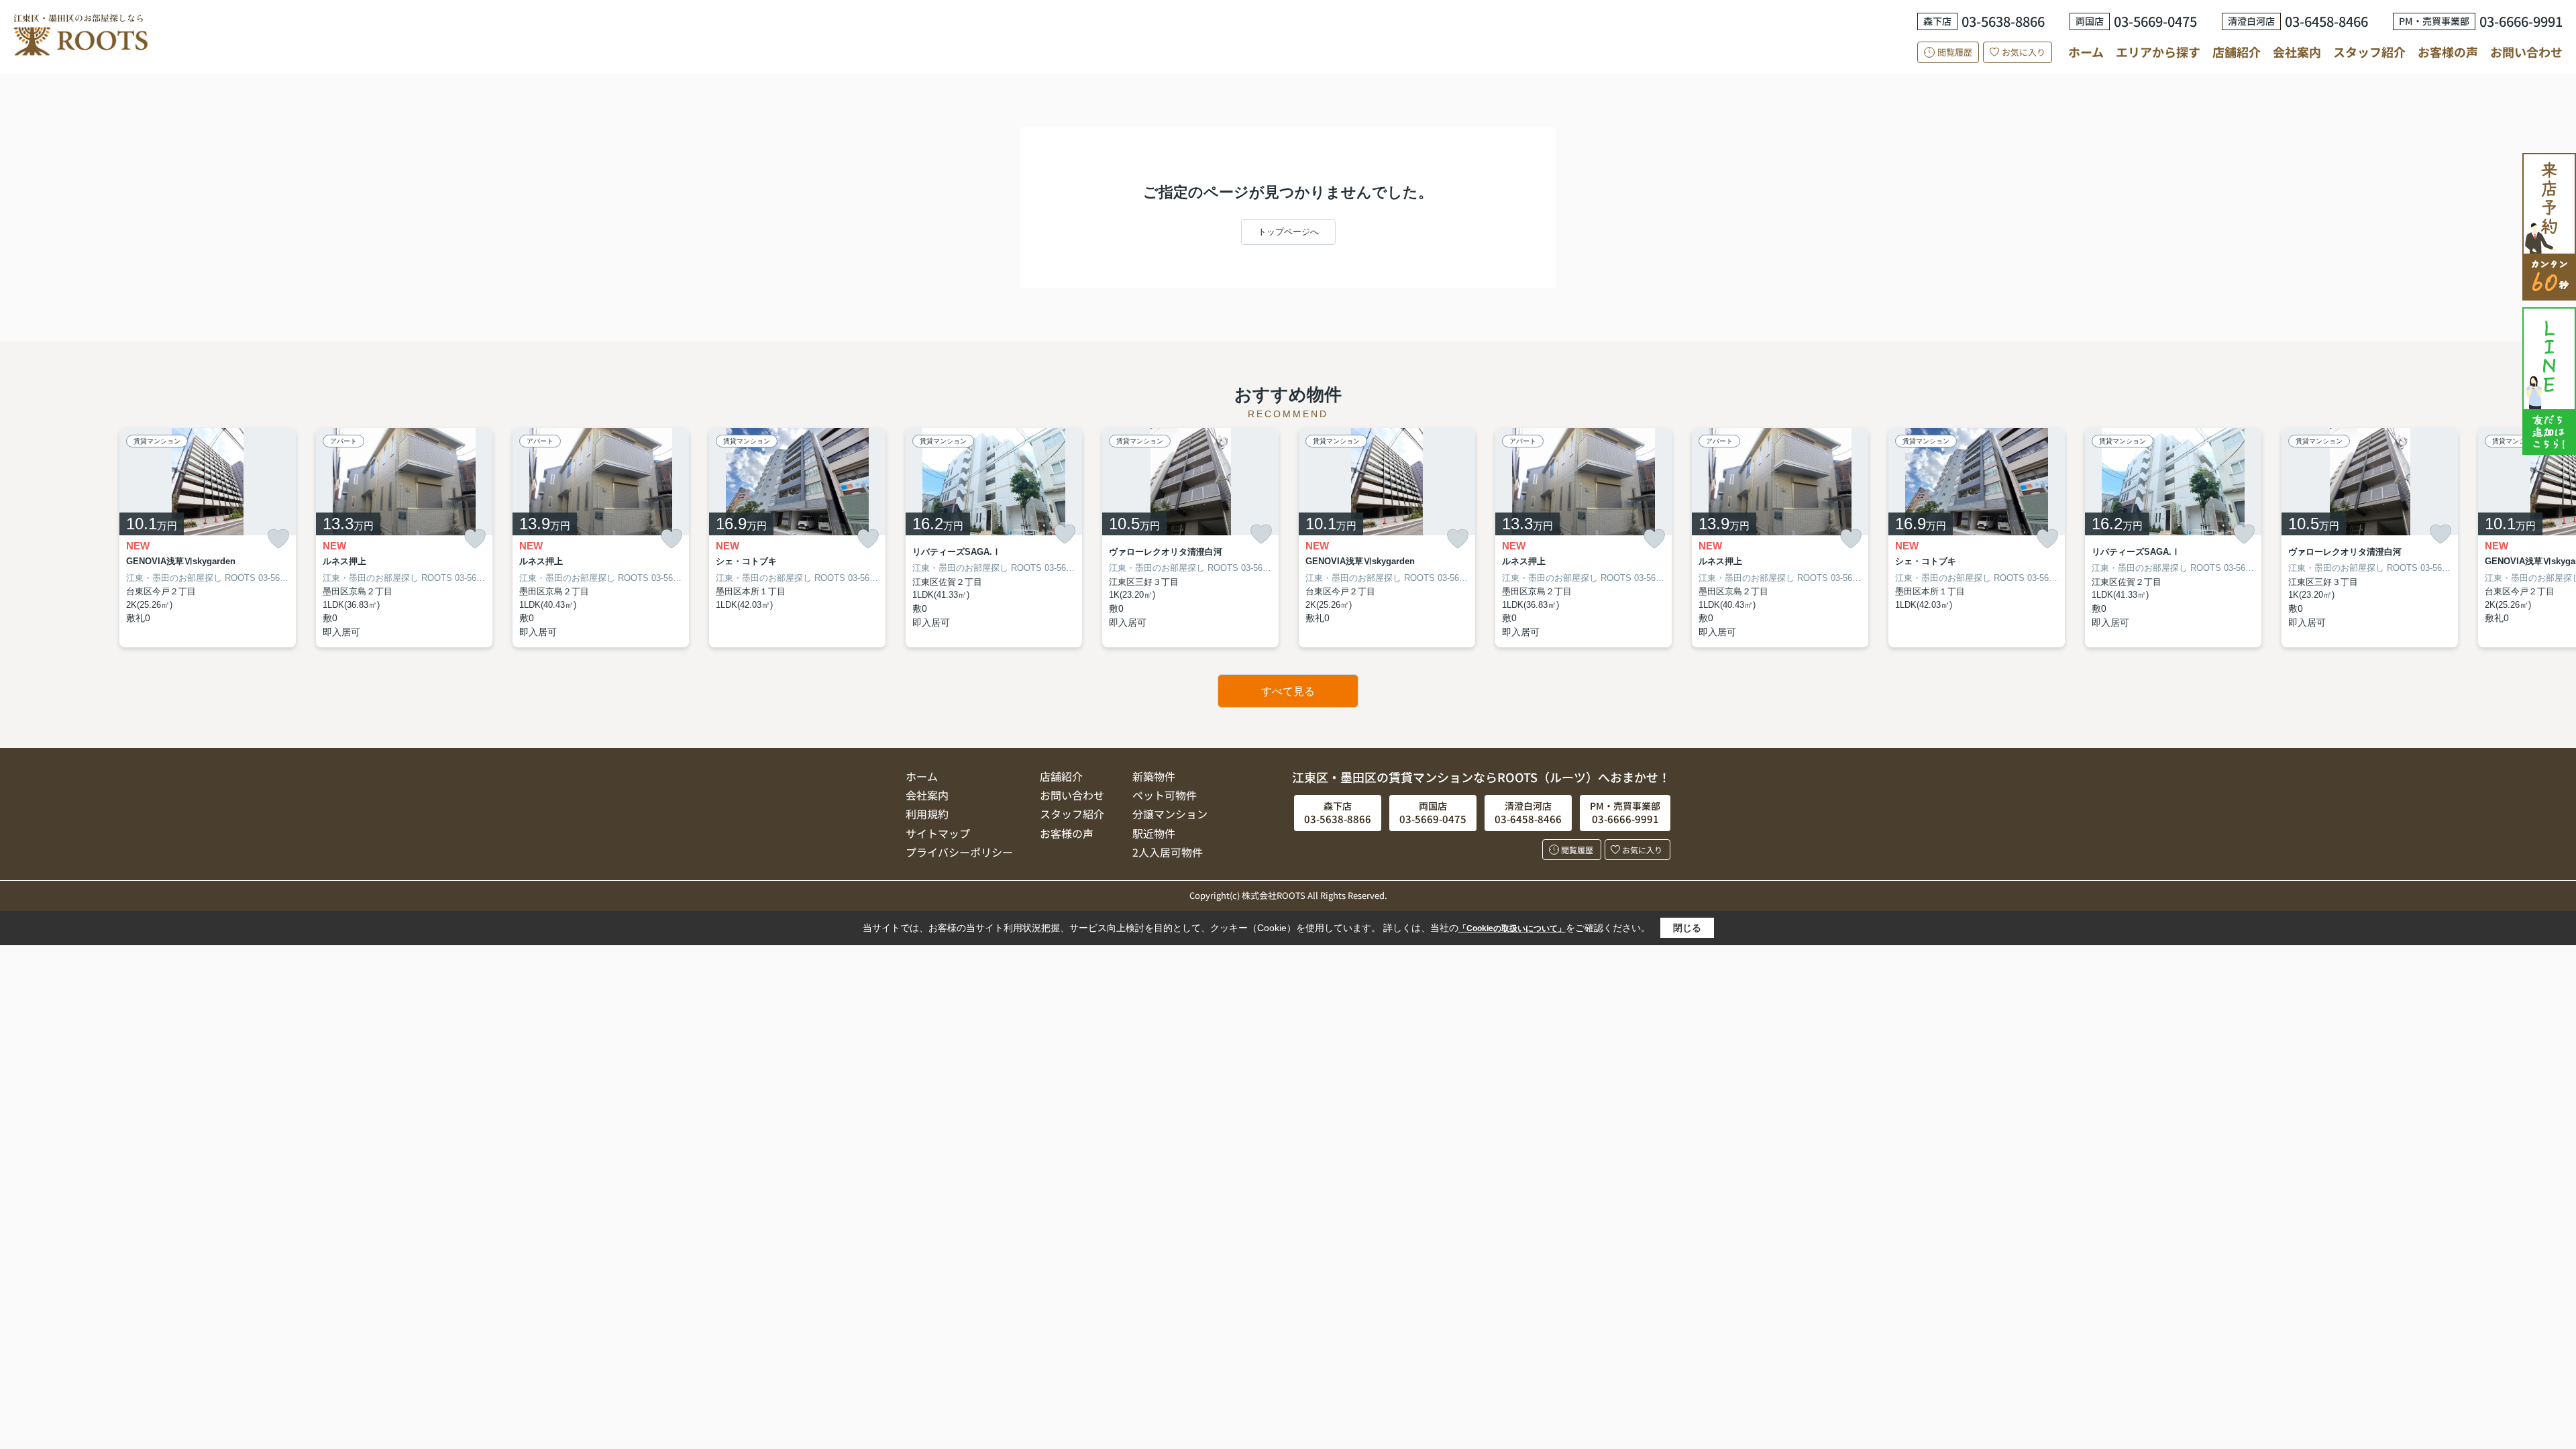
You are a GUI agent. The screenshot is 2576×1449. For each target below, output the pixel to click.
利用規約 (927, 814)
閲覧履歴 (1955, 52)
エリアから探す (2158, 52)
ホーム (2086, 52)
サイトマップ (938, 833)
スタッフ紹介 (2369, 52)
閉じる (1687, 928)
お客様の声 (2448, 52)
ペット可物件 (1165, 795)
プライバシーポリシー (959, 852)
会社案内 (2297, 52)
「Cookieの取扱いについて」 (1512, 928)
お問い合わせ (2526, 52)
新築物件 (1154, 776)
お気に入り (2024, 52)
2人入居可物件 (1168, 852)
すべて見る (1288, 691)
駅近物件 (1154, 833)
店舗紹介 (2237, 52)
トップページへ (1288, 232)
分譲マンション (1170, 814)
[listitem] (994, 538)
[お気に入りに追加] (278, 539)
